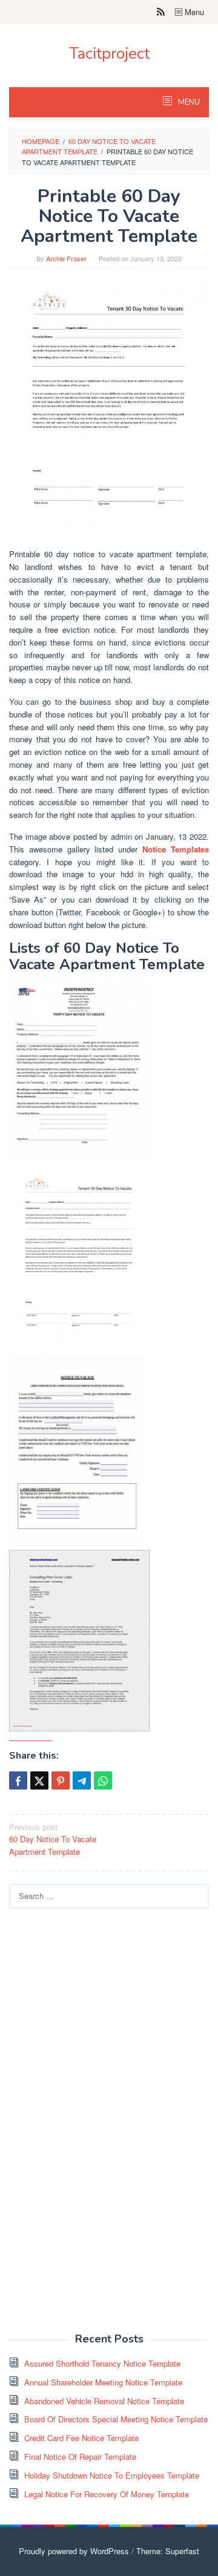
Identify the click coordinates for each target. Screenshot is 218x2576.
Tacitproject (109, 54)
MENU (188, 102)
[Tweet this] (39, 1780)
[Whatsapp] (103, 1780)
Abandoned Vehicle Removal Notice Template (104, 2401)
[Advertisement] (100, 2127)
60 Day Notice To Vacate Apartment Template (53, 1839)
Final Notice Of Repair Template (80, 2457)
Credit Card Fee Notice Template (81, 2438)
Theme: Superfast (168, 2551)
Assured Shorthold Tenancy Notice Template (102, 2363)
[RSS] (161, 12)
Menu (193, 12)
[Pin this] (61, 1780)
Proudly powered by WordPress (74, 2551)
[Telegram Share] (82, 1780)
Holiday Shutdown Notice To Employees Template (112, 2475)
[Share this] (18, 1780)
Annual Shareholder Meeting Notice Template (103, 2382)
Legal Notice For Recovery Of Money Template (107, 2494)
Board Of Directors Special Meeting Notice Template (116, 2419)
